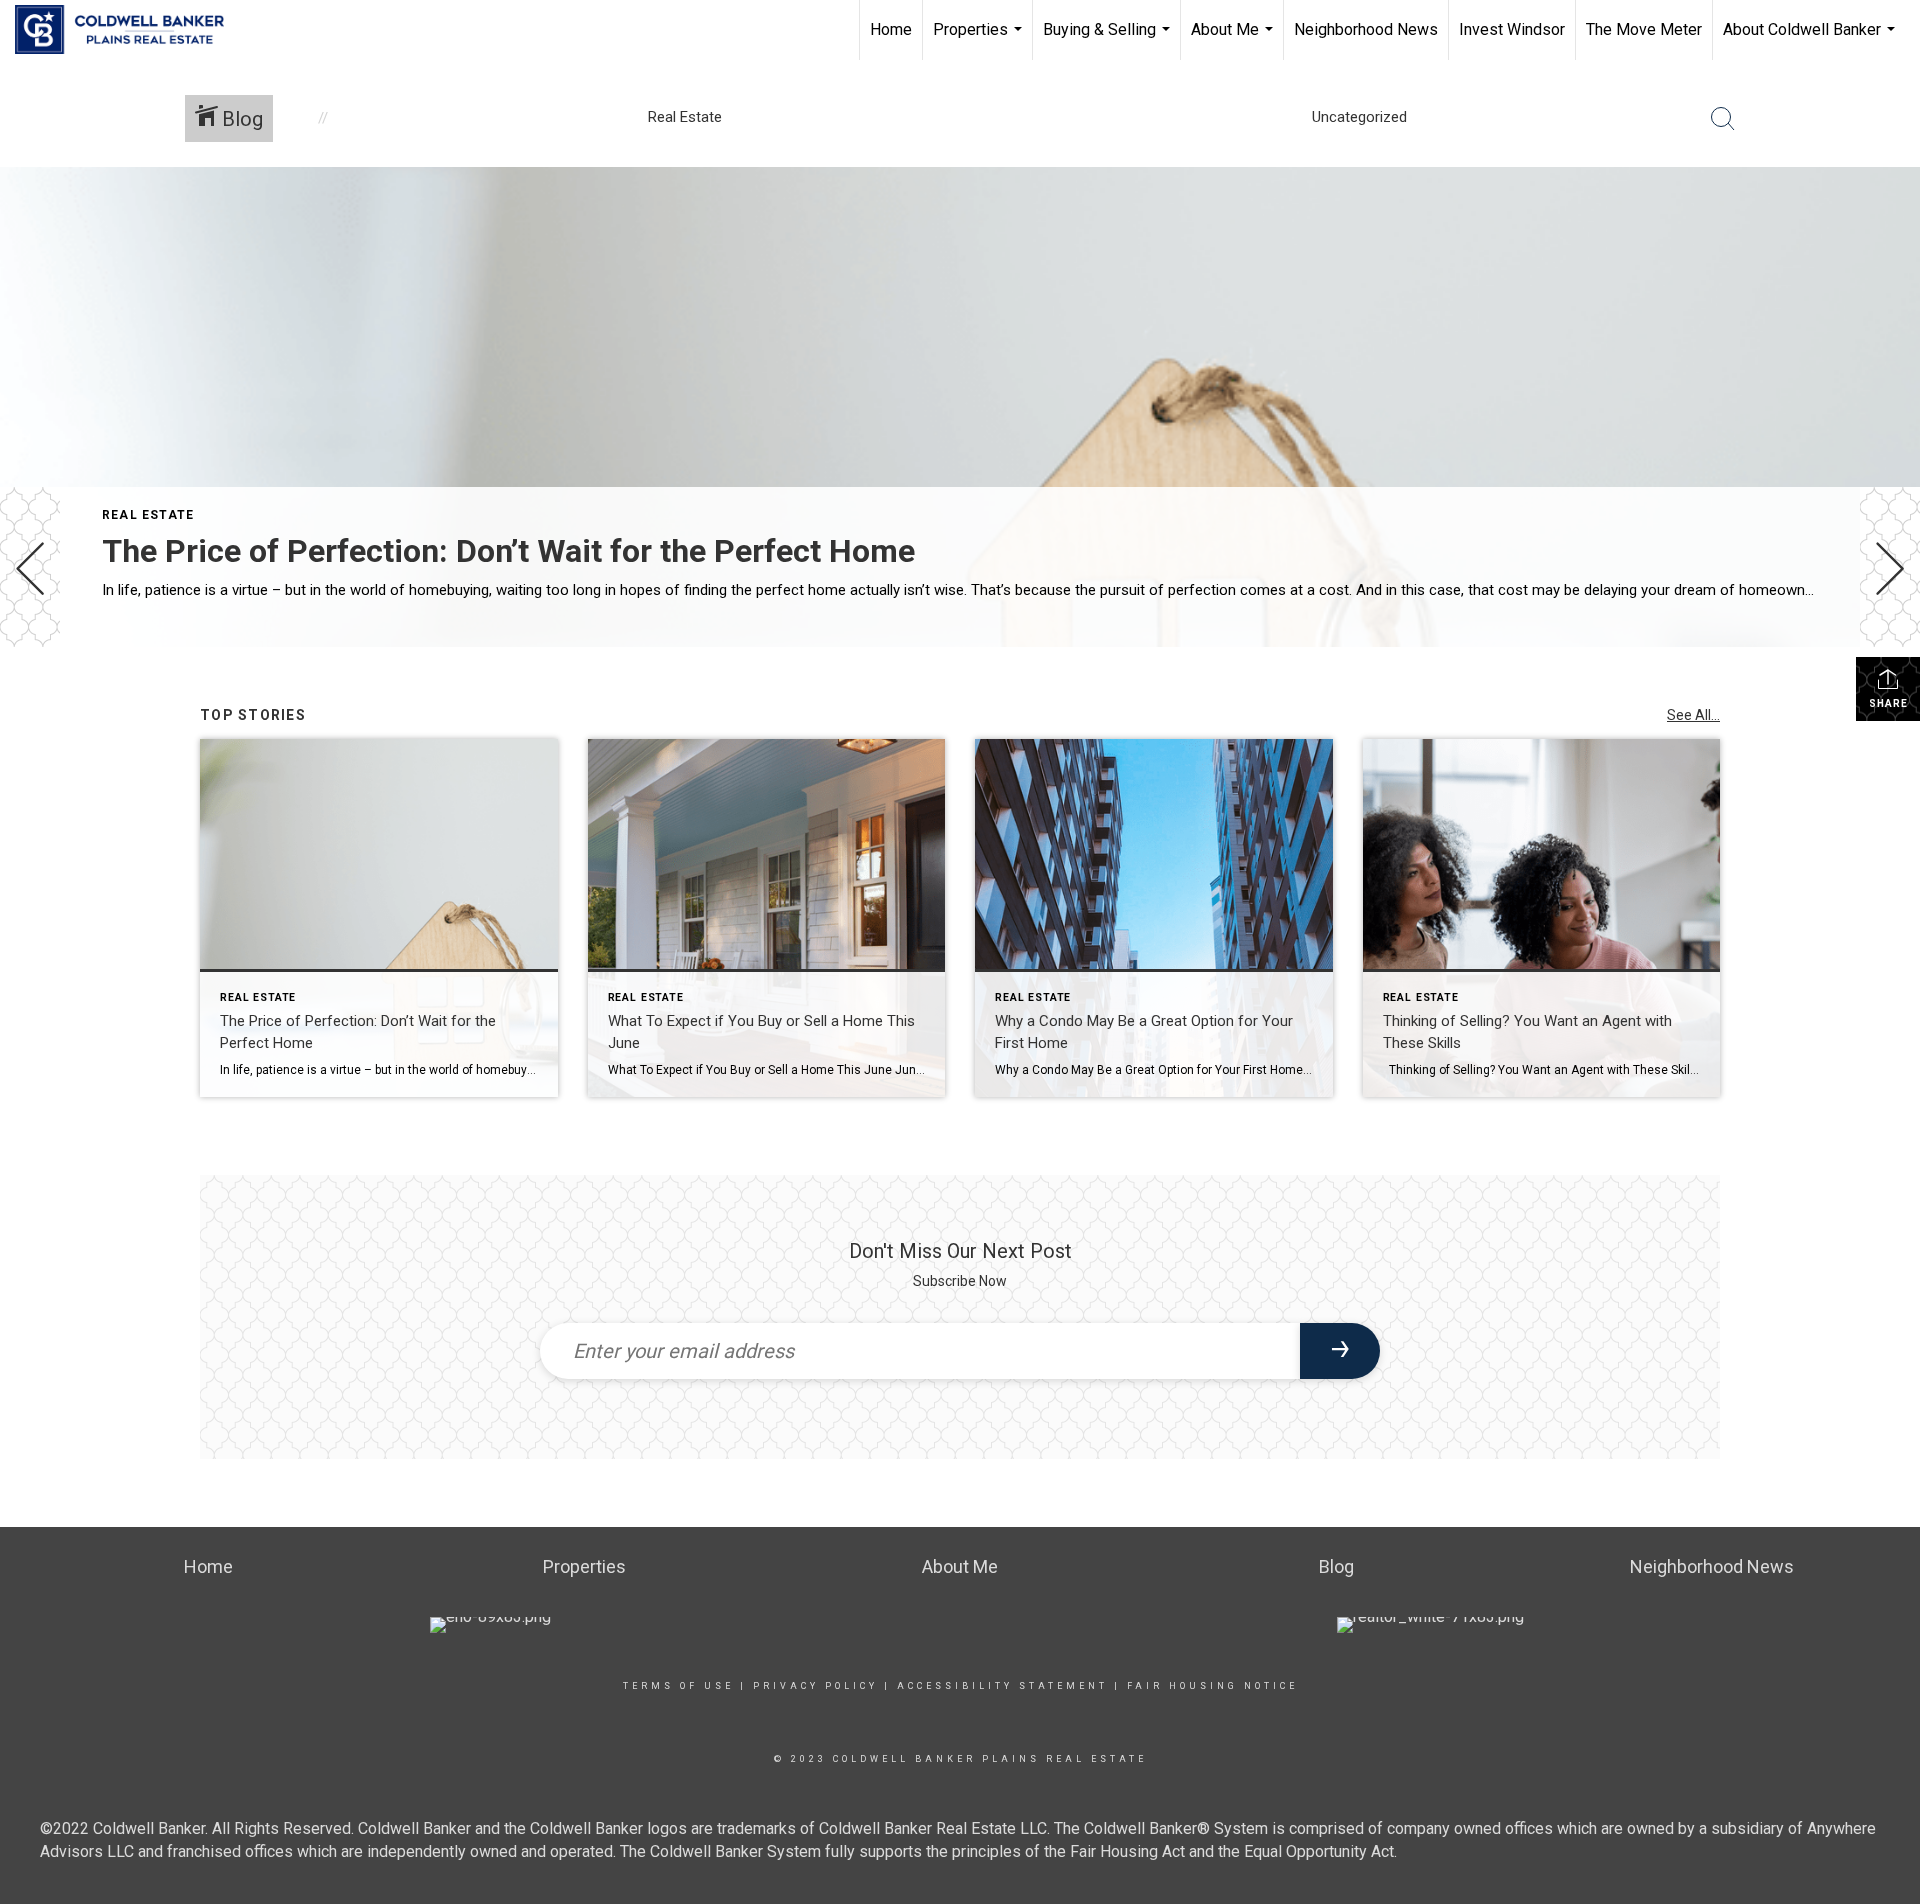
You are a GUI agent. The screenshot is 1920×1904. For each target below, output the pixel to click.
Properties (980, 40)
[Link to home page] (129, 30)
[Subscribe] (1340, 1351)
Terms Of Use (678, 1686)
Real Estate (148, 515)
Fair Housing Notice (1212, 1686)
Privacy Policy (815, 1686)
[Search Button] (1723, 119)
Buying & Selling (1109, 40)
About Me (1234, 40)
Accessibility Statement (1002, 1686)
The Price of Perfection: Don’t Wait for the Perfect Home (508, 551)
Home (891, 29)
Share (1888, 703)
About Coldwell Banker (1811, 40)
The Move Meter (1644, 29)
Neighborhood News (1366, 29)
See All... (1693, 715)
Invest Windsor (1512, 29)
